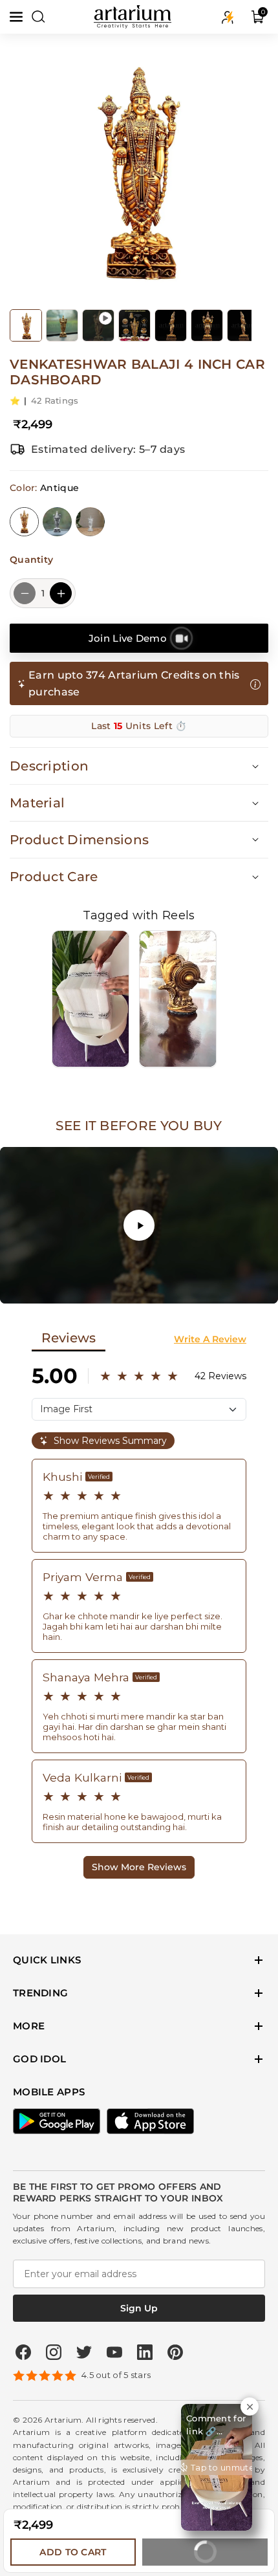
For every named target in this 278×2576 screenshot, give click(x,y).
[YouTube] (114, 2352)
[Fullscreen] (263, 1289)
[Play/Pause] (15, 1289)
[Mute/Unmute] (210, 1289)
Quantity (31, 560)
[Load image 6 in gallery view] (243, 325)
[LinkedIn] (145, 2352)
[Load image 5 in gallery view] (207, 325)
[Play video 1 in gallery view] (98, 325)
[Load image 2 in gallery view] (62, 325)
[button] (17, 17)
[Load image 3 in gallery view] (134, 325)
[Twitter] (84, 2352)
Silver (57, 522)
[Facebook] (23, 2352)
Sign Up (139, 2308)
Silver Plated (90, 522)
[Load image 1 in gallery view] (26, 325)
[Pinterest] (175, 2352)
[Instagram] (54, 2352)
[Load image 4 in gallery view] (171, 325)
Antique (24, 522)
